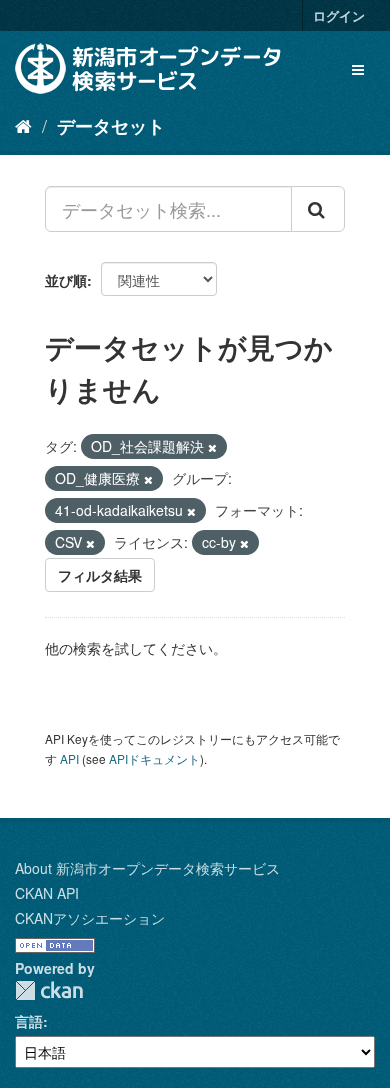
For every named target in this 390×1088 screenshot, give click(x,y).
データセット (111, 126)
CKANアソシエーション (90, 918)
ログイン (339, 15)
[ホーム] (23, 125)
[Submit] (318, 209)
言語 (29, 1021)
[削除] (212, 447)
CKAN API (47, 893)
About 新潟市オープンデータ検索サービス (147, 868)
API (69, 758)
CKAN (49, 990)
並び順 (66, 280)
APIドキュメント (154, 758)
